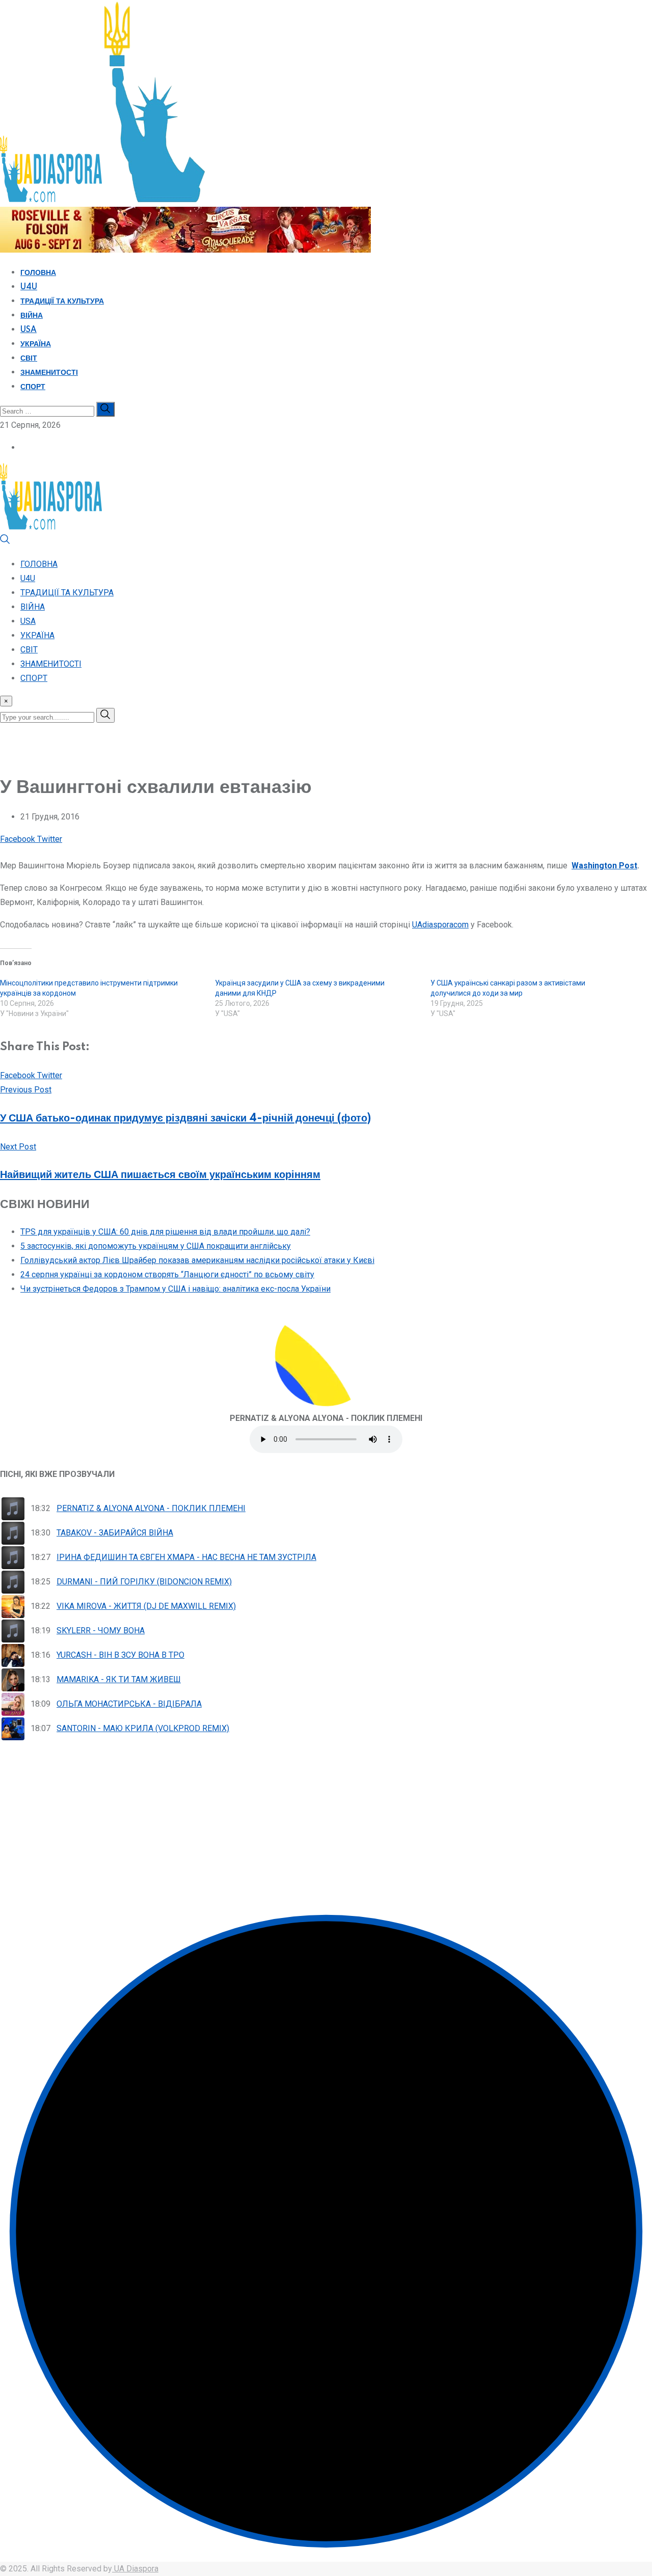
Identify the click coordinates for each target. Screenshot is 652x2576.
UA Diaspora (135, 2569)
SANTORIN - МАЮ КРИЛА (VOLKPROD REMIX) (143, 1728)
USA (29, 330)
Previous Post (26, 1090)
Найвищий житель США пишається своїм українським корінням (160, 1175)
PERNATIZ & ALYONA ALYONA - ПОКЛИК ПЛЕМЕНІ (151, 1508)
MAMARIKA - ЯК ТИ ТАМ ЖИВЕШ (119, 1679)
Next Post (18, 1147)
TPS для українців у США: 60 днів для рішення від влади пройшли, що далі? (165, 1232)
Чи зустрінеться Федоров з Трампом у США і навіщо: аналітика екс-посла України (175, 1289)
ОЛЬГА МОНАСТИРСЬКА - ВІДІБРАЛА (129, 1704)
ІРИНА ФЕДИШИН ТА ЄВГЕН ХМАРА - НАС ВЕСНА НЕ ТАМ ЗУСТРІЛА (186, 1557)
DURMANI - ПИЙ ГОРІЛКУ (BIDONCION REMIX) (144, 1582)
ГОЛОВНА (38, 273)
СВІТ (29, 359)
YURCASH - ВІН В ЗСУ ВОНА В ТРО (120, 1655)
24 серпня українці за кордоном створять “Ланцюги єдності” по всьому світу (167, 1275)
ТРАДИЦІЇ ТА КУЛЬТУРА (62, 302)
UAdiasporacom (440, 925)
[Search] (5, 542)
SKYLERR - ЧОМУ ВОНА (101, 1630)
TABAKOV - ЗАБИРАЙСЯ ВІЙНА (115, 1533)
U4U (29, 287)
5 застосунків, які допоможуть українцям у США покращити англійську (156, 1246)
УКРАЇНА (36, 344)
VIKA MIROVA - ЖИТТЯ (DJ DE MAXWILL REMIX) (146, 1606)
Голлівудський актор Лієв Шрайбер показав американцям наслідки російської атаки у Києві (197, 1260)
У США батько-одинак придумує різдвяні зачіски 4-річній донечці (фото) (185, 1118)
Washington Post (604, 866)
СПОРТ (33, 387)
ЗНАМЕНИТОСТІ (49, 373)
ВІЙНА (32, 316)
